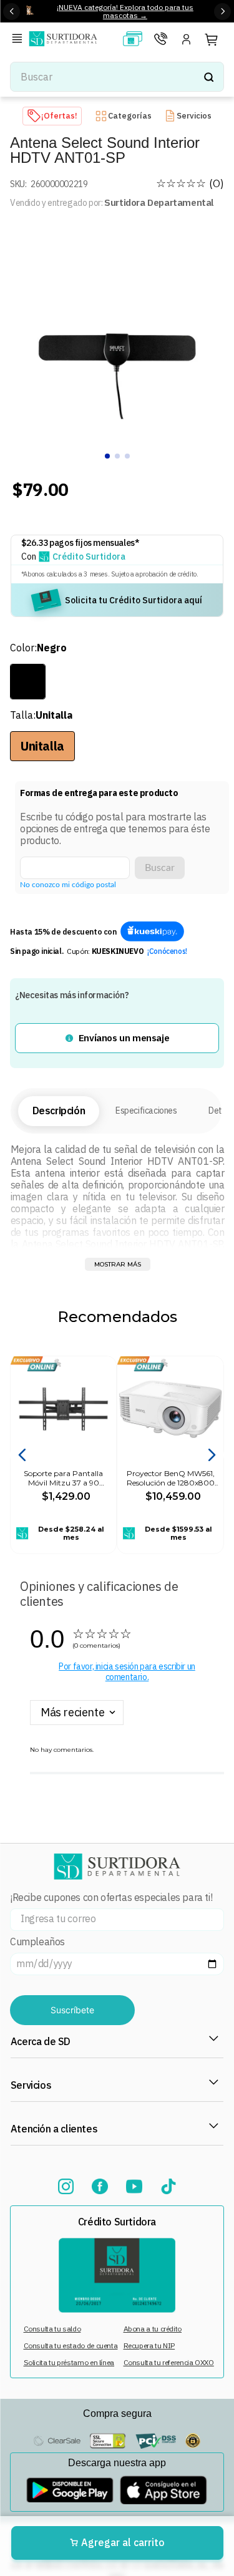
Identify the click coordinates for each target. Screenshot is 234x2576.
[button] (19, 40)
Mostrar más (118, 1264)
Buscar (160, 868)
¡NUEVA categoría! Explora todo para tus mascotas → (125, 11)
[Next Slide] (222, 12)
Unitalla (42, 746)
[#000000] (28, 682)
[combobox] (117, 77)
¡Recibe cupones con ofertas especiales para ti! (111, 1898)
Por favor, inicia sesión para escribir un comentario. (127, 1672)
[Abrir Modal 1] (152, 932)
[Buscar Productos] (208, 77)
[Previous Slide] (12, 12)
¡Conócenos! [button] (167, 951)
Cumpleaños (37, 1942)
